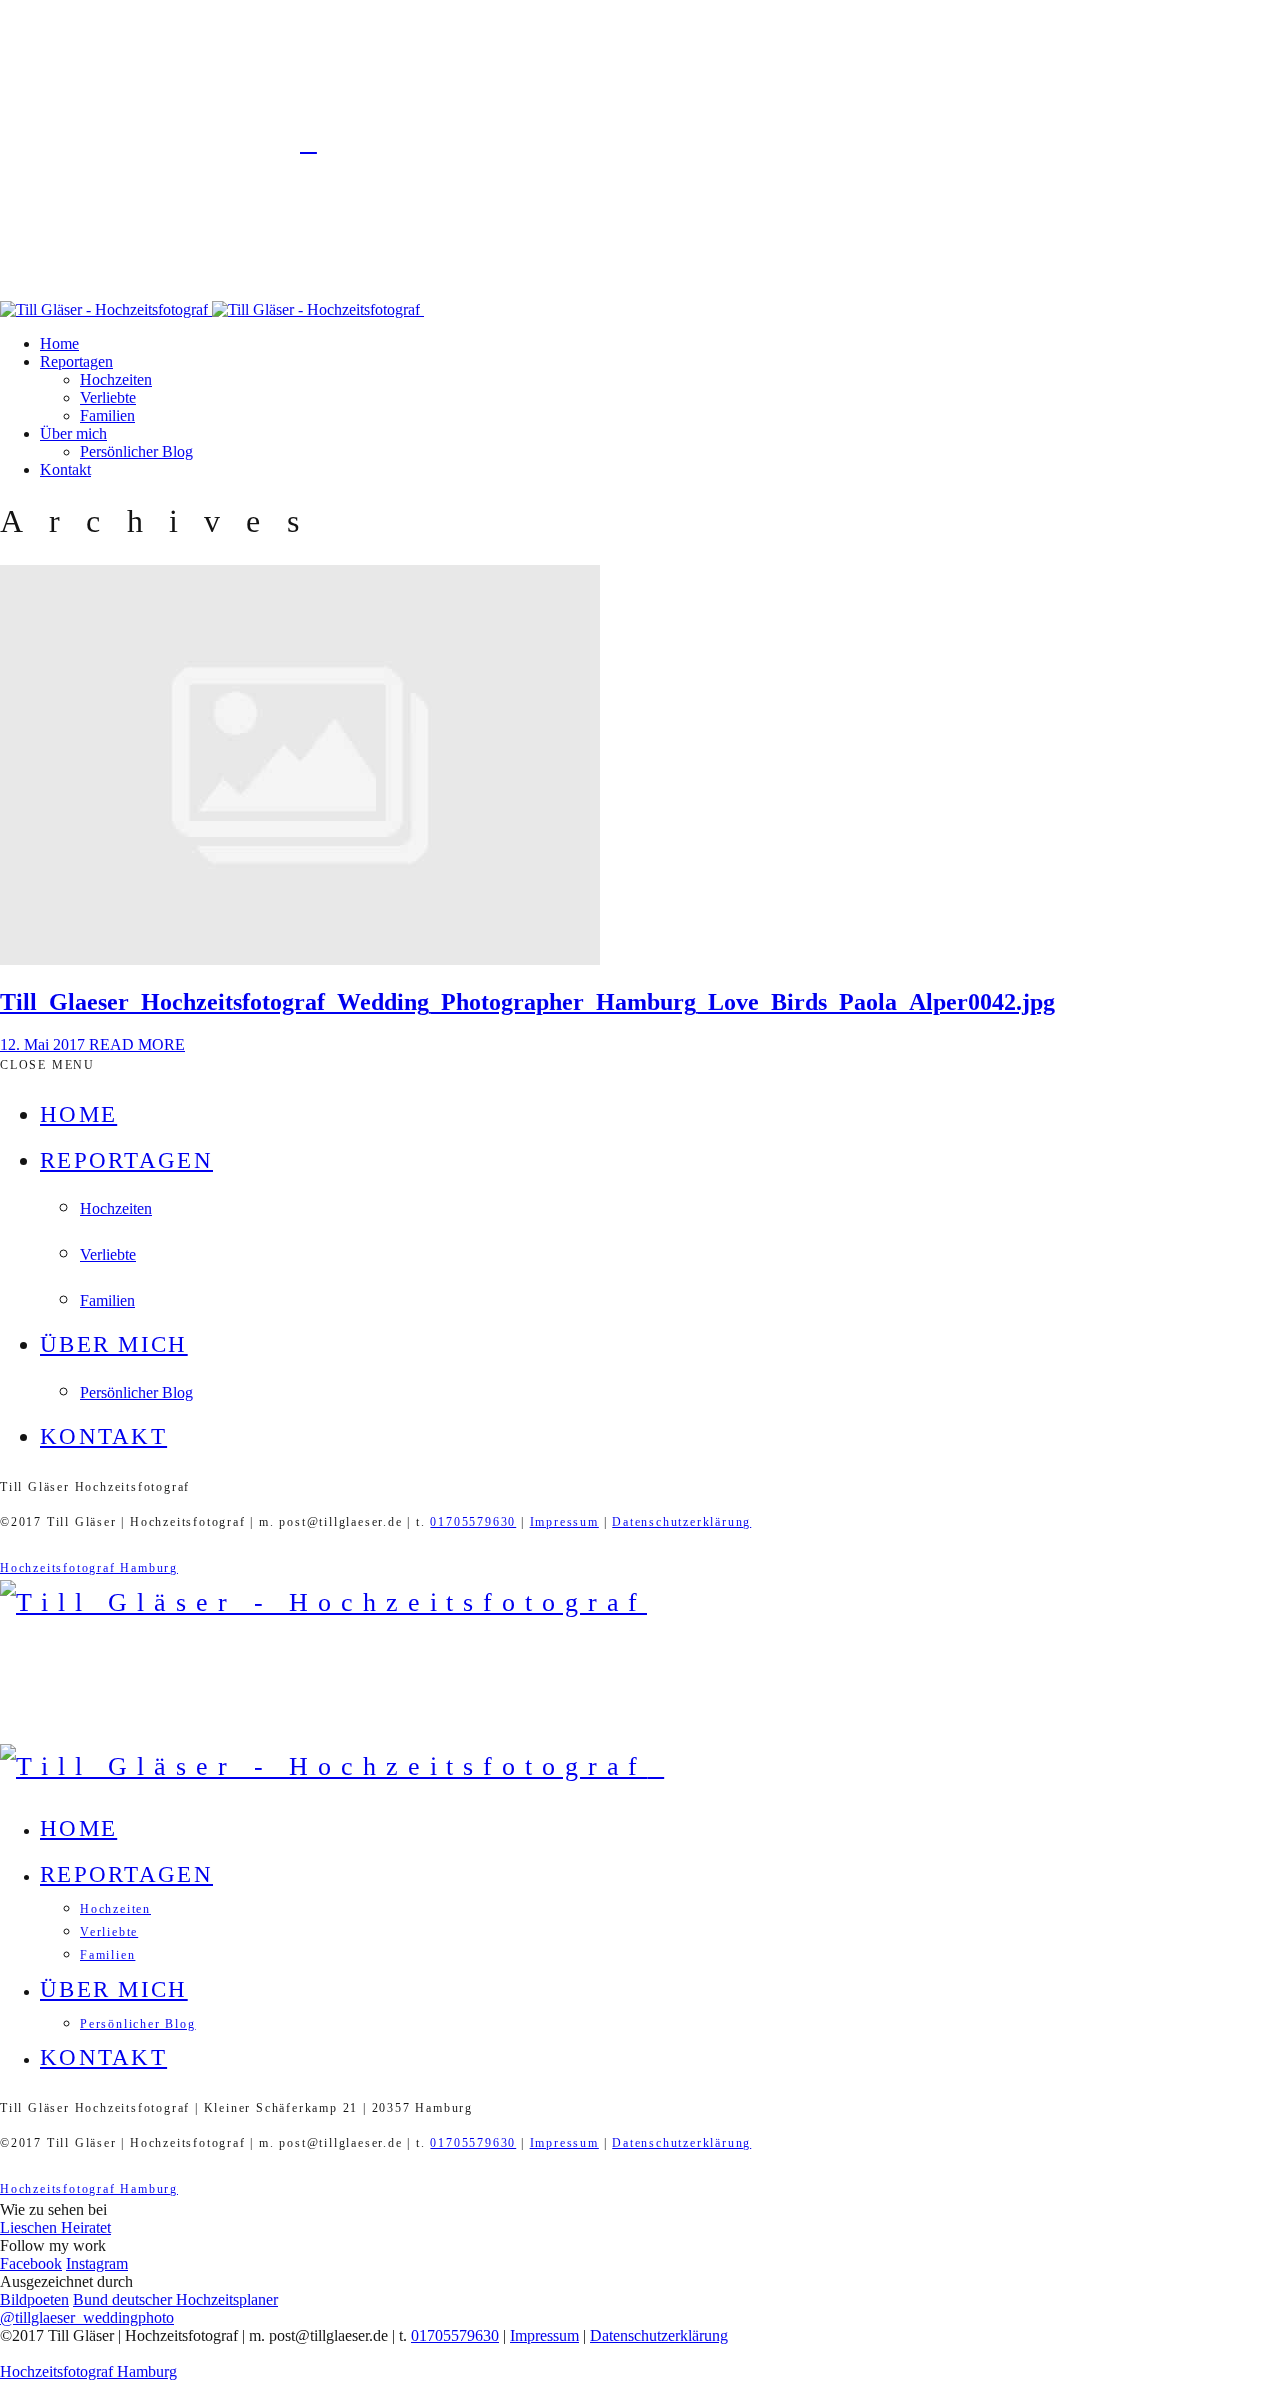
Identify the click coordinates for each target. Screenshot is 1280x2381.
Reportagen (76, 361)
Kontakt (65, 469)
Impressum (564, 1522)
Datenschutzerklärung (681, 1522)
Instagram (97, 2263)
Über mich (73, 433)
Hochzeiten (116, 379)
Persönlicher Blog (136, 451)
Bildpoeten (34, 2299)
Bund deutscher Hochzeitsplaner (175, 2299)
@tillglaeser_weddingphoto (87, 2317)
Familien (107, 415)
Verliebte (108, 397)
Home (59, 343)
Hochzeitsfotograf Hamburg (89, 1568)
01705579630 (473, 1522)
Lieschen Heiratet (55, 2227)
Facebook (31, 2263)
